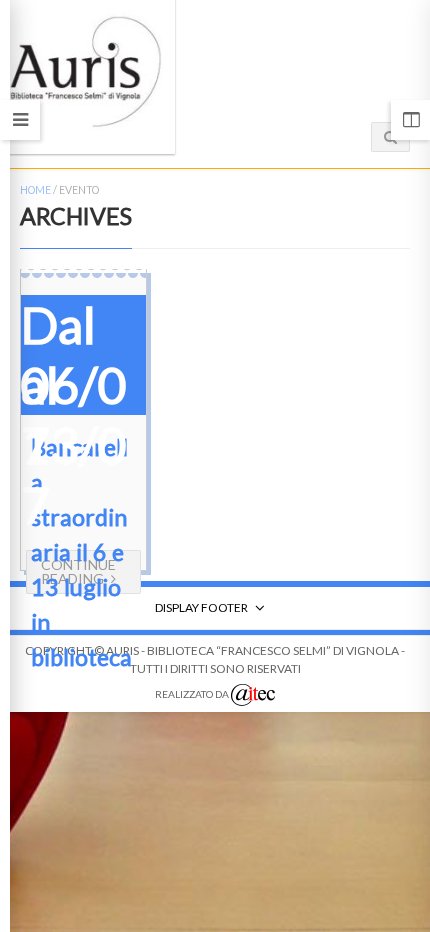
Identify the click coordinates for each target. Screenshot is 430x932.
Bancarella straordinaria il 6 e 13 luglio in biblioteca (81, 552)
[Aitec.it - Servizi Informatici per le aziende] (253, 695)
